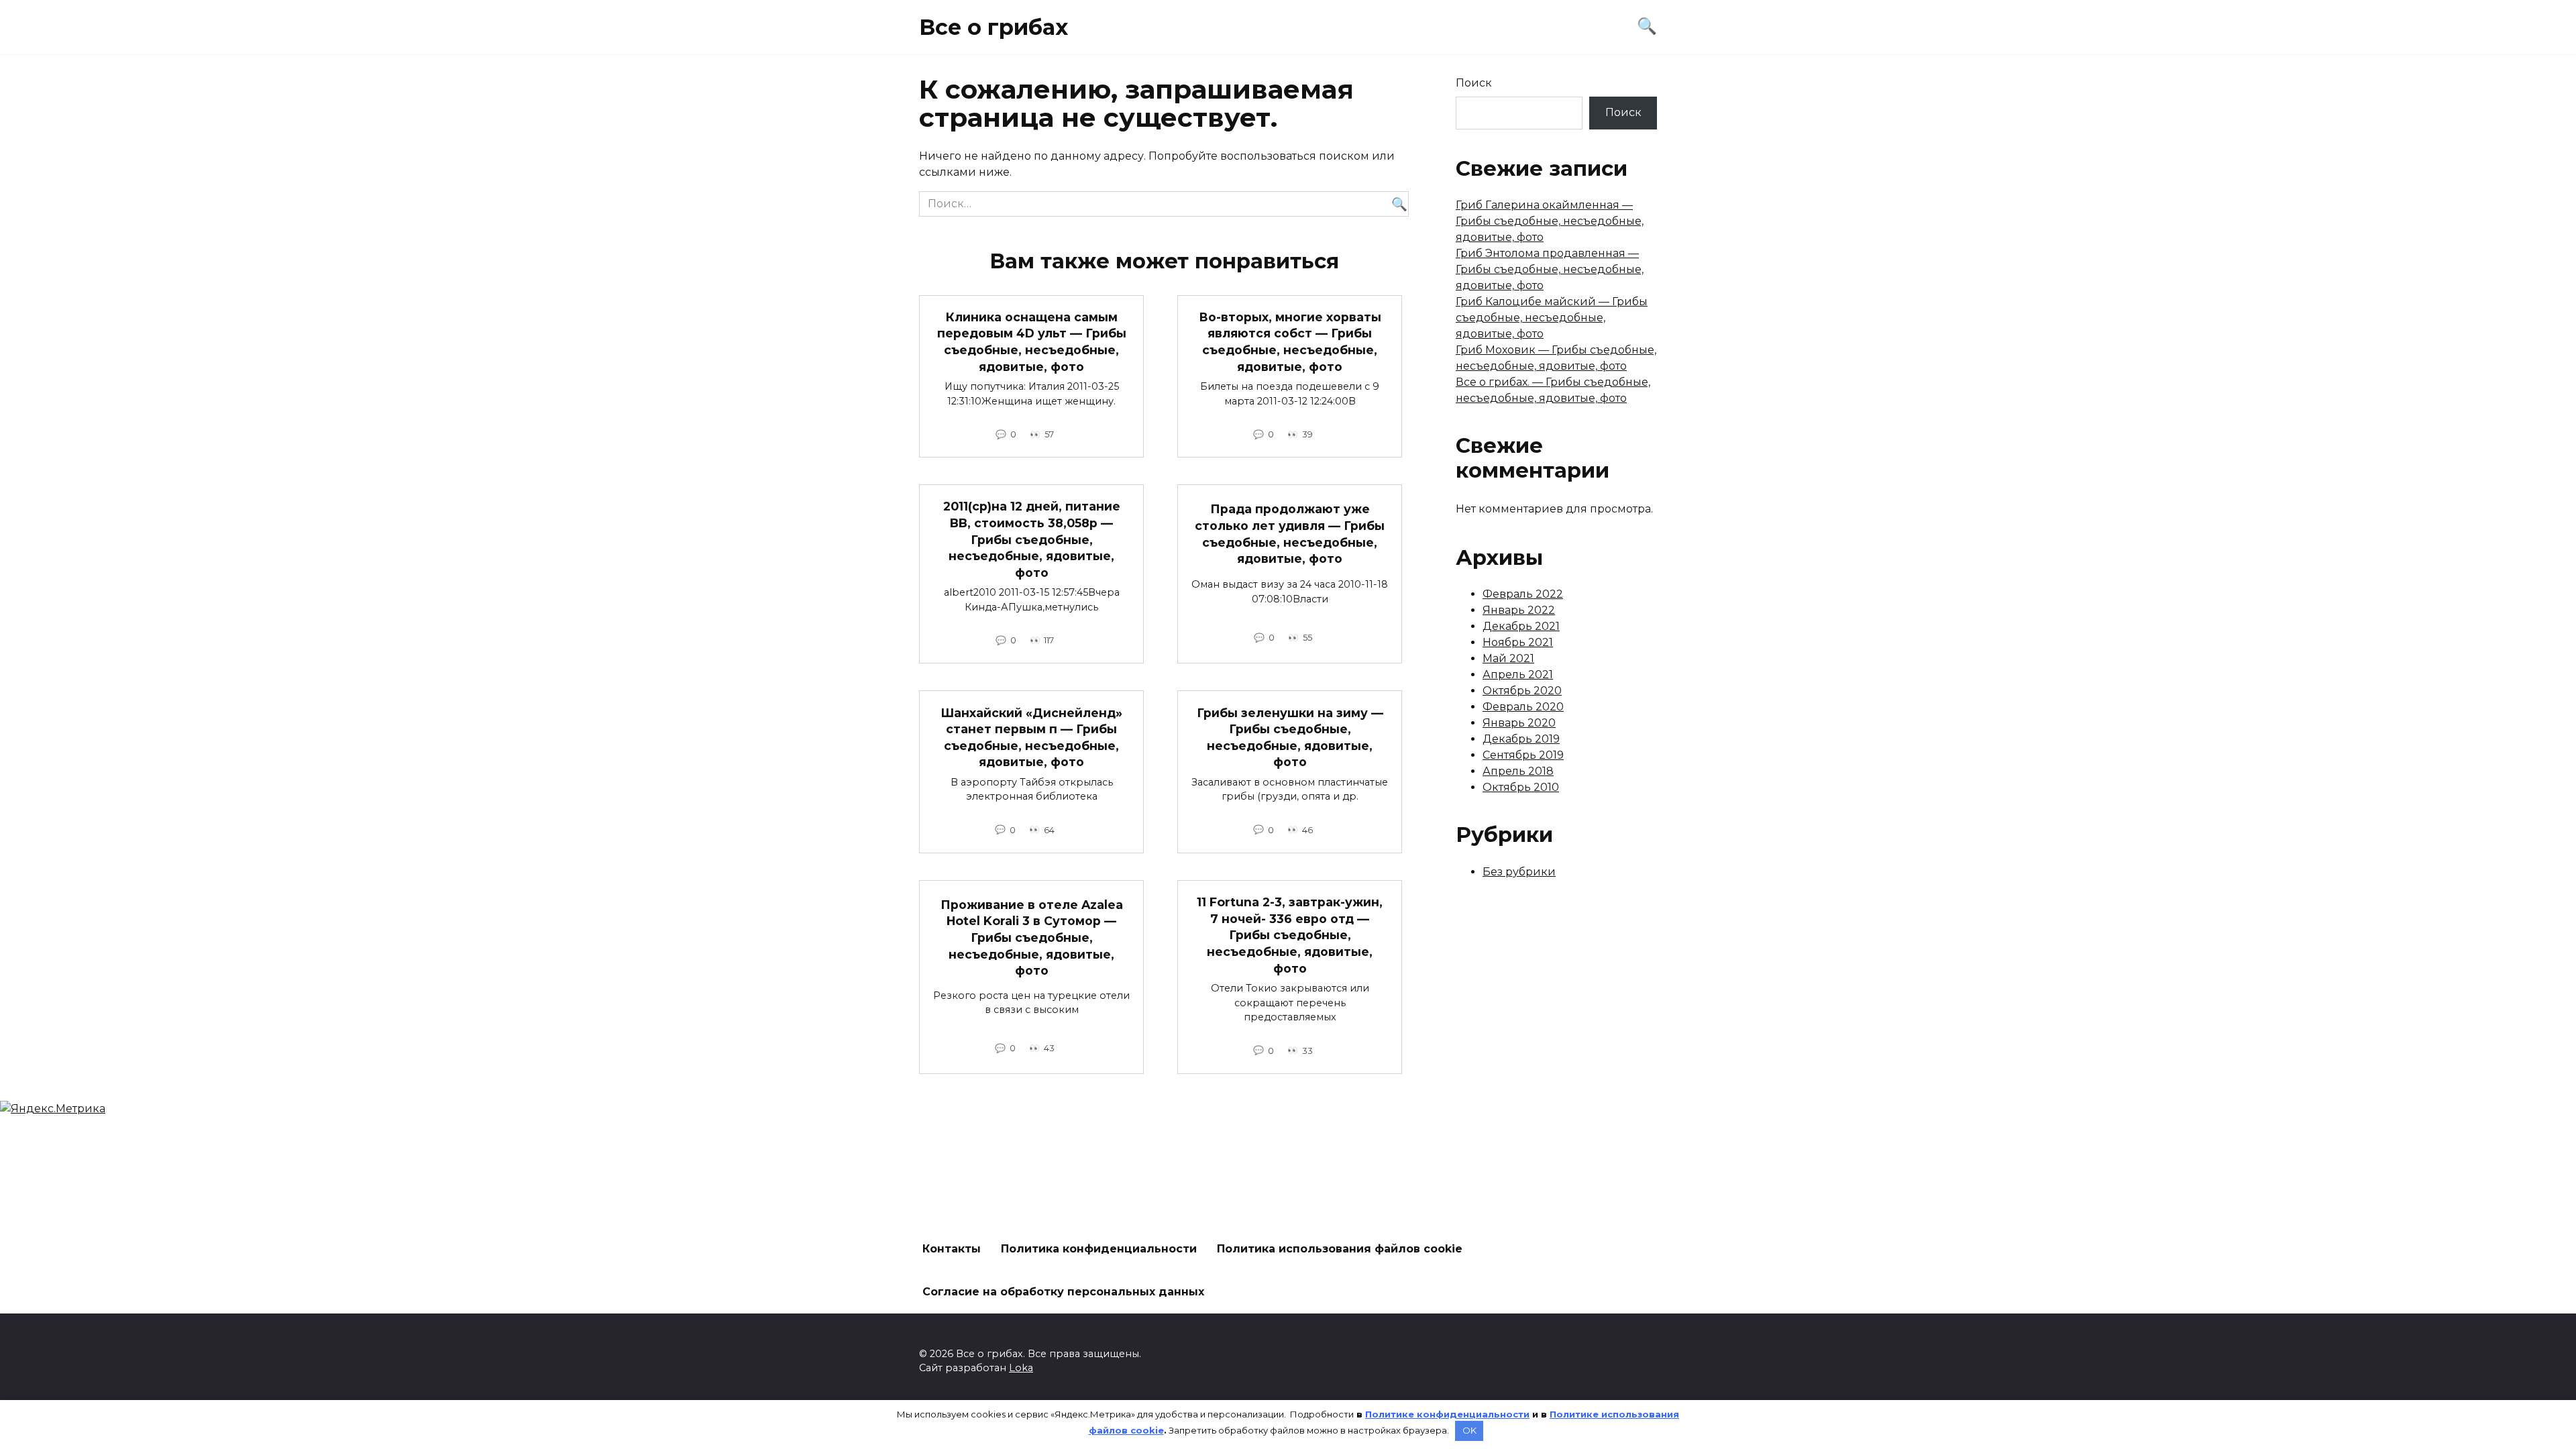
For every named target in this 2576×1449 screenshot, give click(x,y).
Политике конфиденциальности (1447, 1414)
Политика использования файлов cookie (1340, 1249)
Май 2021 (1508, 658)
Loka (1021, 1368)
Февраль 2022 (1523, 594)
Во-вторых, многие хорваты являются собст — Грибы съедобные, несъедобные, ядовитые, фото (1290, 342)
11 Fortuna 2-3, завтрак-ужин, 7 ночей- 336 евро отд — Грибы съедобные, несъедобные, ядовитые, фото (1290, 935)
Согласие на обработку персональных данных (1063, 1292)
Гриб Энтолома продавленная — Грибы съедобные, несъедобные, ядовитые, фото (1550, 269)
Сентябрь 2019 (1523, 755)
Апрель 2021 (1518, 675)
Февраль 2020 (1523, 707)
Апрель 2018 (1518, 771)
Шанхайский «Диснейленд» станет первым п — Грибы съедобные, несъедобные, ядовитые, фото (1031, 737)
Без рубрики (1519, 872)
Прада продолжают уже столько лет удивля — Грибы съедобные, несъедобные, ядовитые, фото (1290, 534)
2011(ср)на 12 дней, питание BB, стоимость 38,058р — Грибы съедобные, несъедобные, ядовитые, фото (1032, 539)
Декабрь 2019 (1521, 739)
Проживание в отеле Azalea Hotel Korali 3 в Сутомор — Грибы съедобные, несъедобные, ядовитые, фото (1032, 937)
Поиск (1474, 83)
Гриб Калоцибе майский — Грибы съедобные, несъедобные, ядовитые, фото (1552, 318)
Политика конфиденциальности (1099, 1249)
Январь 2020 (1519, 723)
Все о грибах (994, 27)
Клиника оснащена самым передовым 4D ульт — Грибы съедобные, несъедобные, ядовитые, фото (1032, 342)
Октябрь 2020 (1522, 691)
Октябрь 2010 (1521, 787)
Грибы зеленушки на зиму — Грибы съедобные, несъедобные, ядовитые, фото (1290, 737)
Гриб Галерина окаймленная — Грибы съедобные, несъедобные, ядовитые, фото (1550, 221)
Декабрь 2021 (1521, 626)
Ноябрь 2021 (1518, 642)
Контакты (952, 1249)
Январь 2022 (1519, 610)
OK (1469, 1430)
